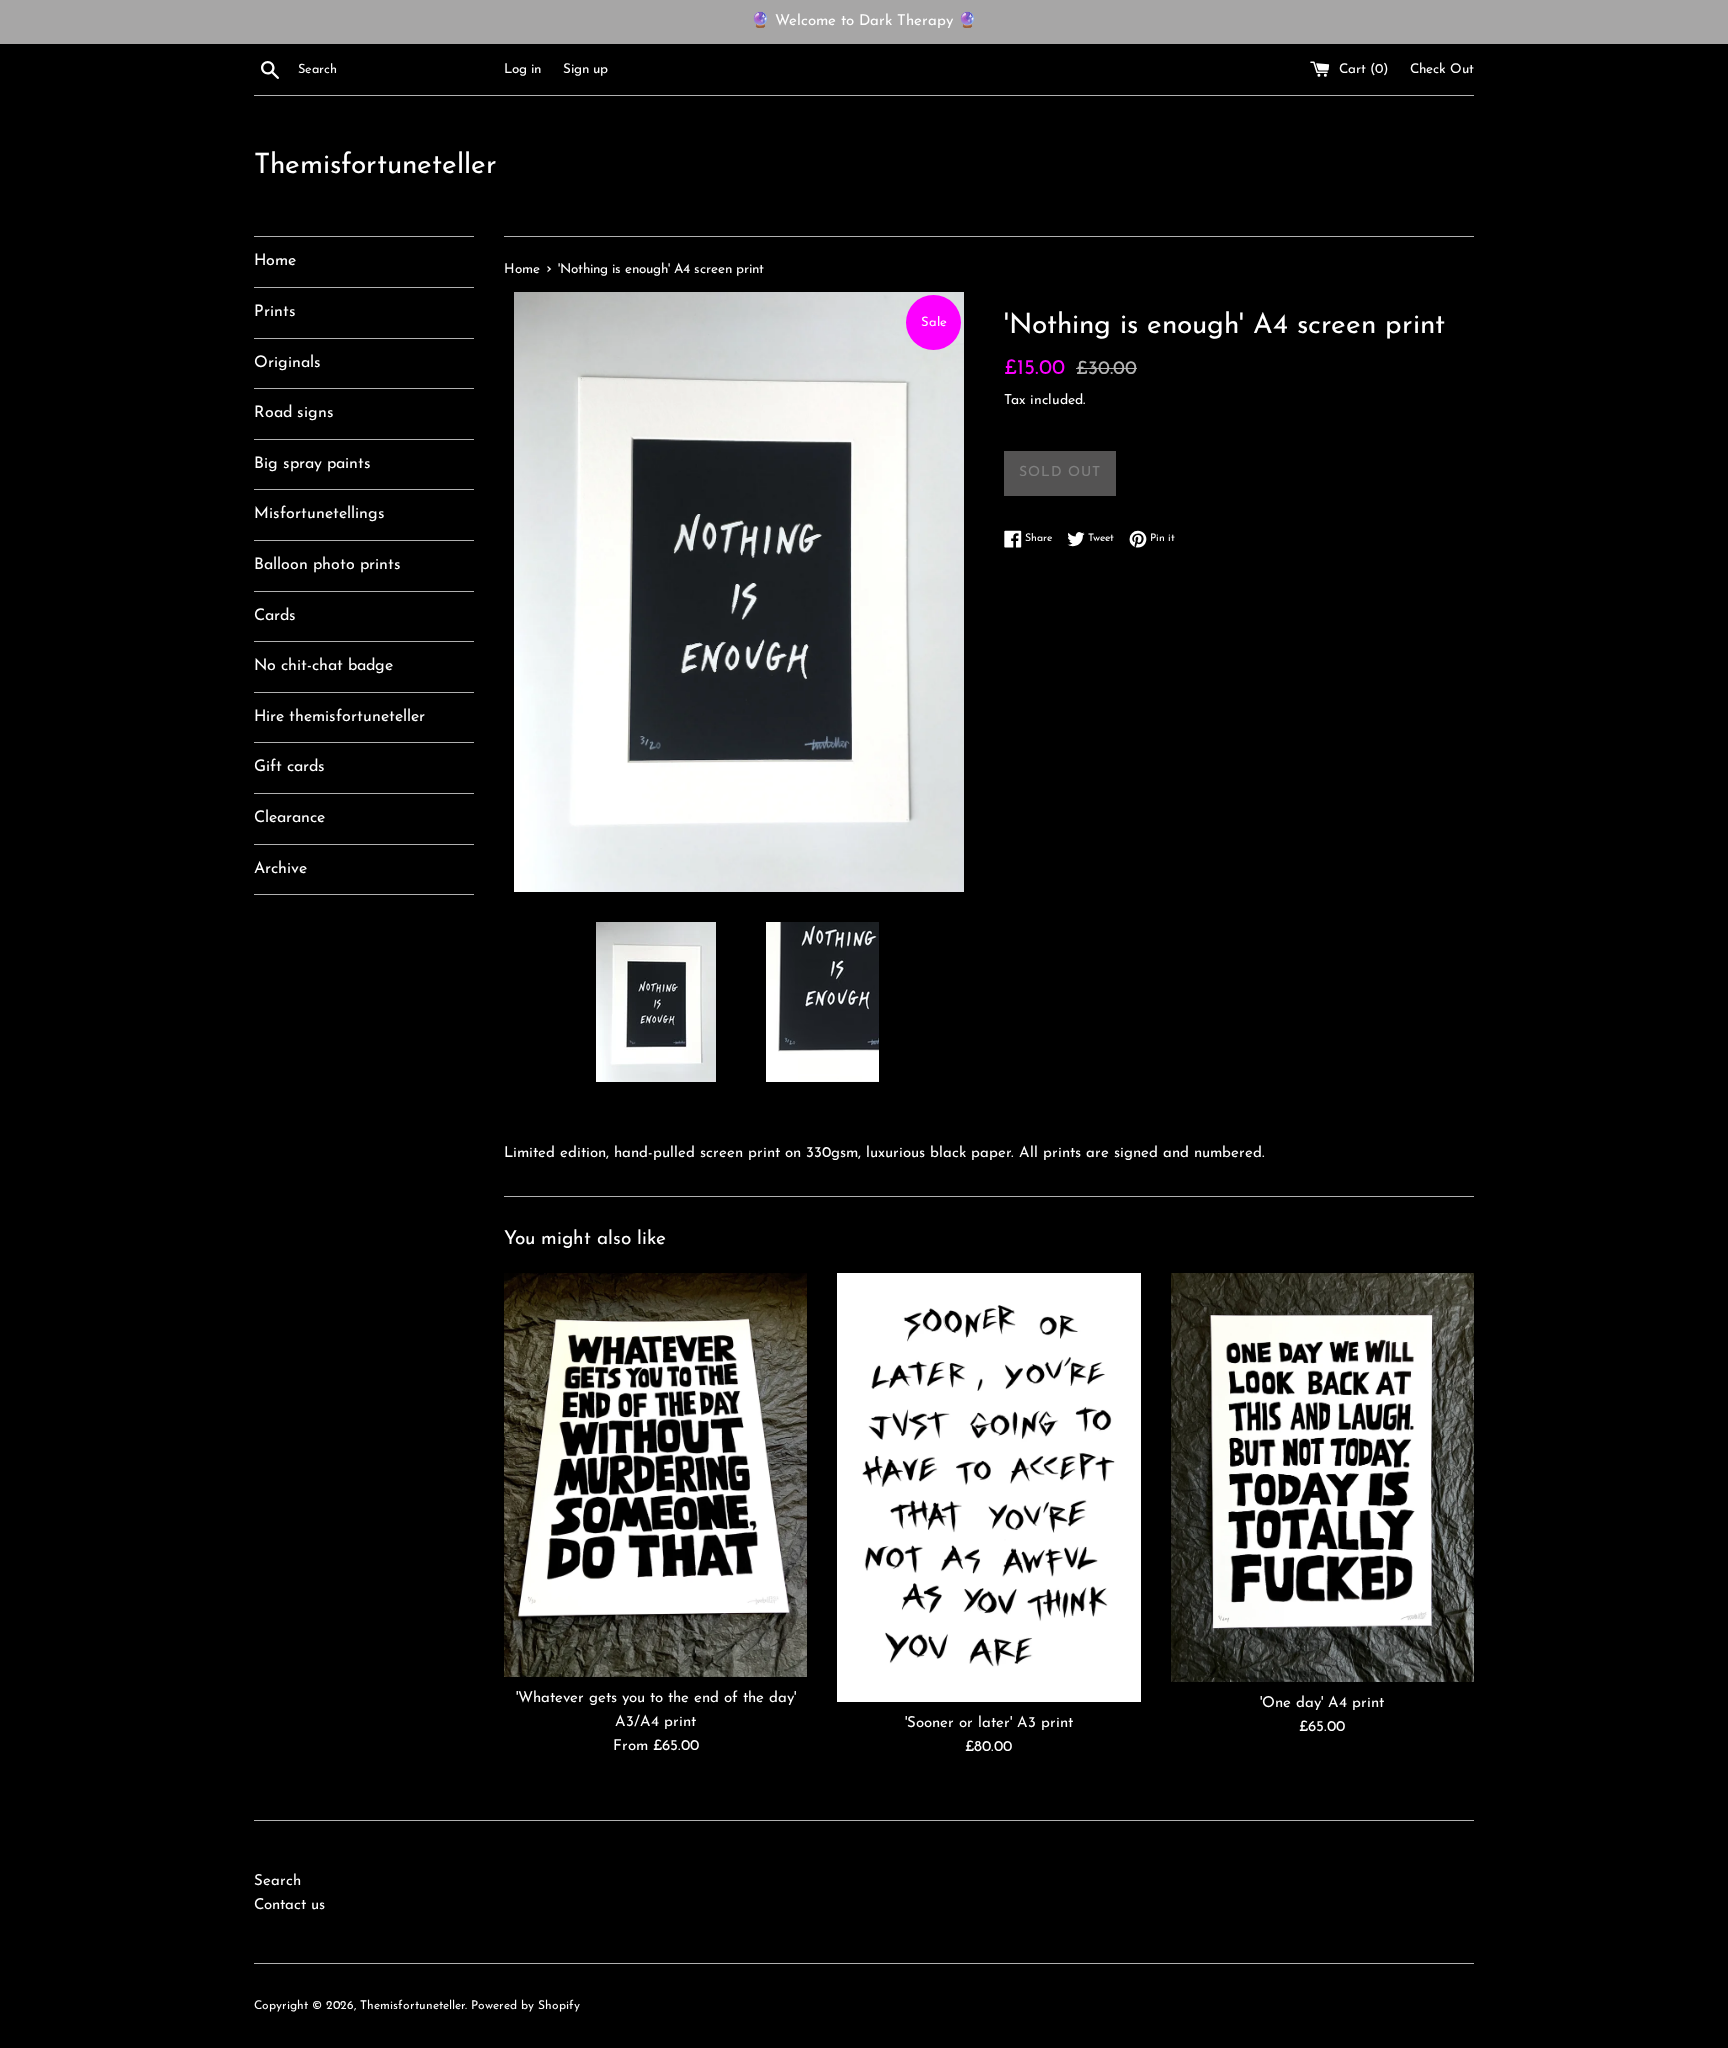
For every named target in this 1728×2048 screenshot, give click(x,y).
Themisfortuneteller (375, 166)
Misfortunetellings (319, 514)
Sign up (585, 69)
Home (275, 261)
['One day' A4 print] (1322, 1477)
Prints (275, 312)
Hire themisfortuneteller (339, 717)
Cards (275, 616)
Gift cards (289, 767)
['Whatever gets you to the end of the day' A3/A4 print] (655, 1475)
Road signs (294, 413)
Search (277, 1881)
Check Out (1442, 69)
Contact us (289, 1905)
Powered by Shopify (525, 2006)
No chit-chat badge (323, 666)
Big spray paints (312, 464)
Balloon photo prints (327, 565)
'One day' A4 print (1322, 1703)
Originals (287, 363)
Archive (280, 869)
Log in (522, 69)
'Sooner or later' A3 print (989, 1723)
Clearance (289, 818)
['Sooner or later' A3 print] (988, 1487)
